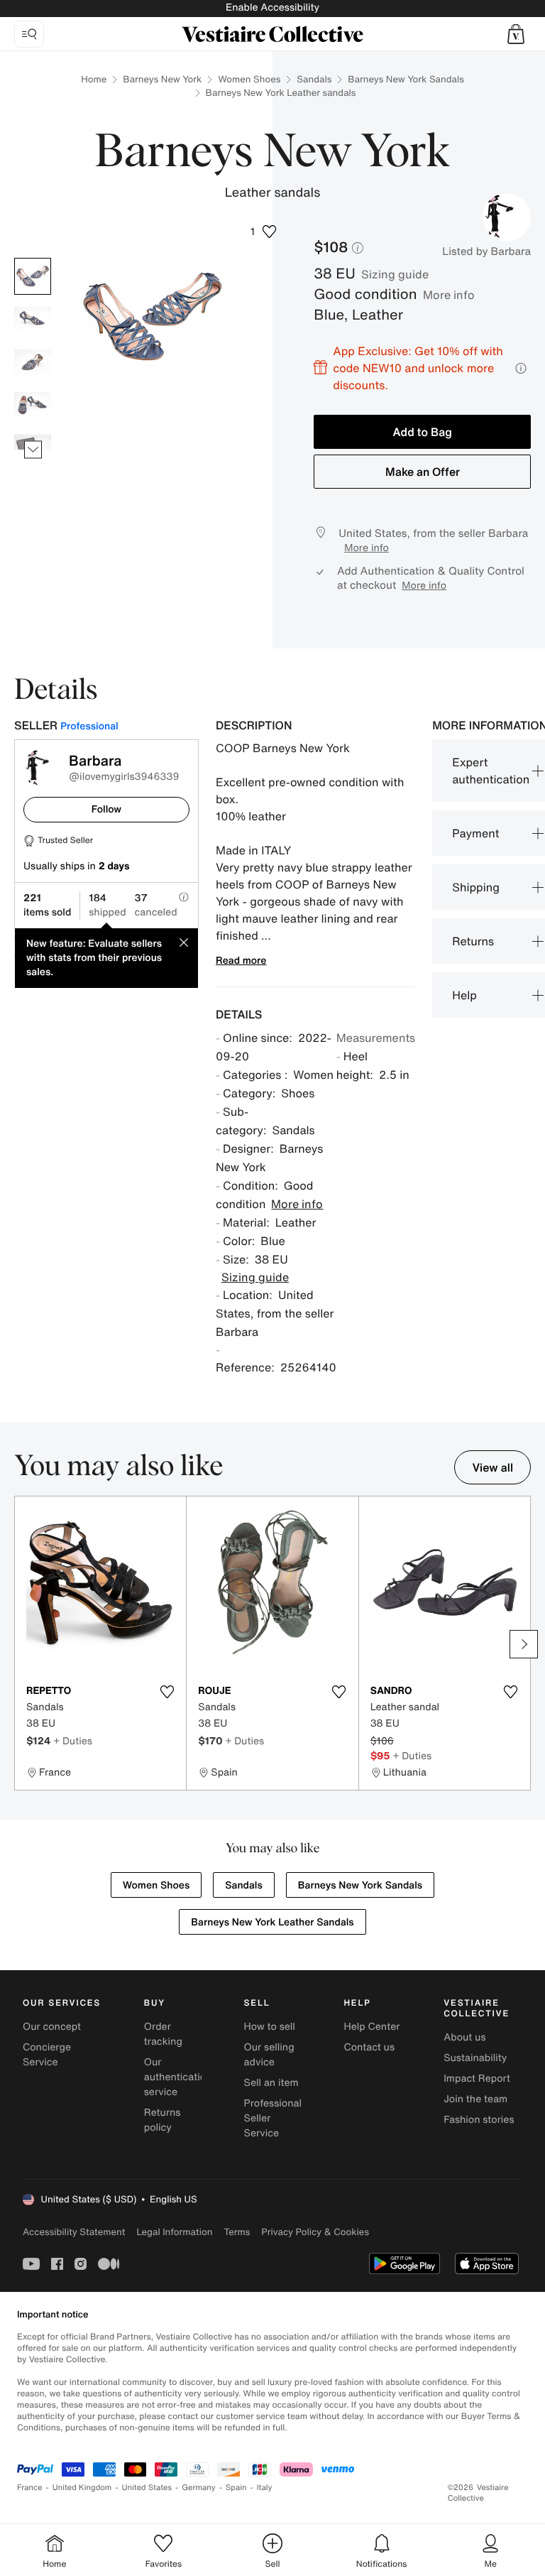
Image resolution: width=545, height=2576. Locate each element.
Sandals (314, 79)
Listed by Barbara (486, 251)
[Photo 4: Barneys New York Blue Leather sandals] (33, 404)
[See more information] (521, 368)
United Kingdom (82, 2488)
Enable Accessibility (272, 7)
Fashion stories (479, 2120)
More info (449, 295)
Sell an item (271, 2083)
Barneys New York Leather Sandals (272, 1922)
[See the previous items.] (33, 258)
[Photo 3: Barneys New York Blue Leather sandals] (33, 362)
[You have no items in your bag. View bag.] (516, 34)
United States (147, 2488)
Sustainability (475, 2058)
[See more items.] (33, 450)
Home (94, 79)
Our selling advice (269, 2055)
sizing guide (395, 274)
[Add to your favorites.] (167, 1692)
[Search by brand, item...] (29, 34)
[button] (516, 34)
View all (492, 1467)
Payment (475, 833)
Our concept (52, 2027)
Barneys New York (162, 79)
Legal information (174, 2232)
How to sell (270, 2027)
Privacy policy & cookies (315, 2232)
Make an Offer (423, 472)
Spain (236, 2488)
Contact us (369, 2047)
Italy (265, 2488)
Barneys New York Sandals (406, 79)
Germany (199, 2488)
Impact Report (477, 2078)
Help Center (371, 2027)
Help (464, 995)
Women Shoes (249, 79)
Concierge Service (47, 2055)
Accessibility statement (74, 2232)
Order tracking (163, 2034)
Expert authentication (491, 771)
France (30, 2488)
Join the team (475, 2099)
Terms (237, 2232)
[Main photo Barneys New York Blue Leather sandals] (33, 276)
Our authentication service (178, 2077)
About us (464, 2037)
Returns (473, 941)
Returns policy (163, 2120)
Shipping (476, 887)
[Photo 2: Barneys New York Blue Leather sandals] (33, 319)
